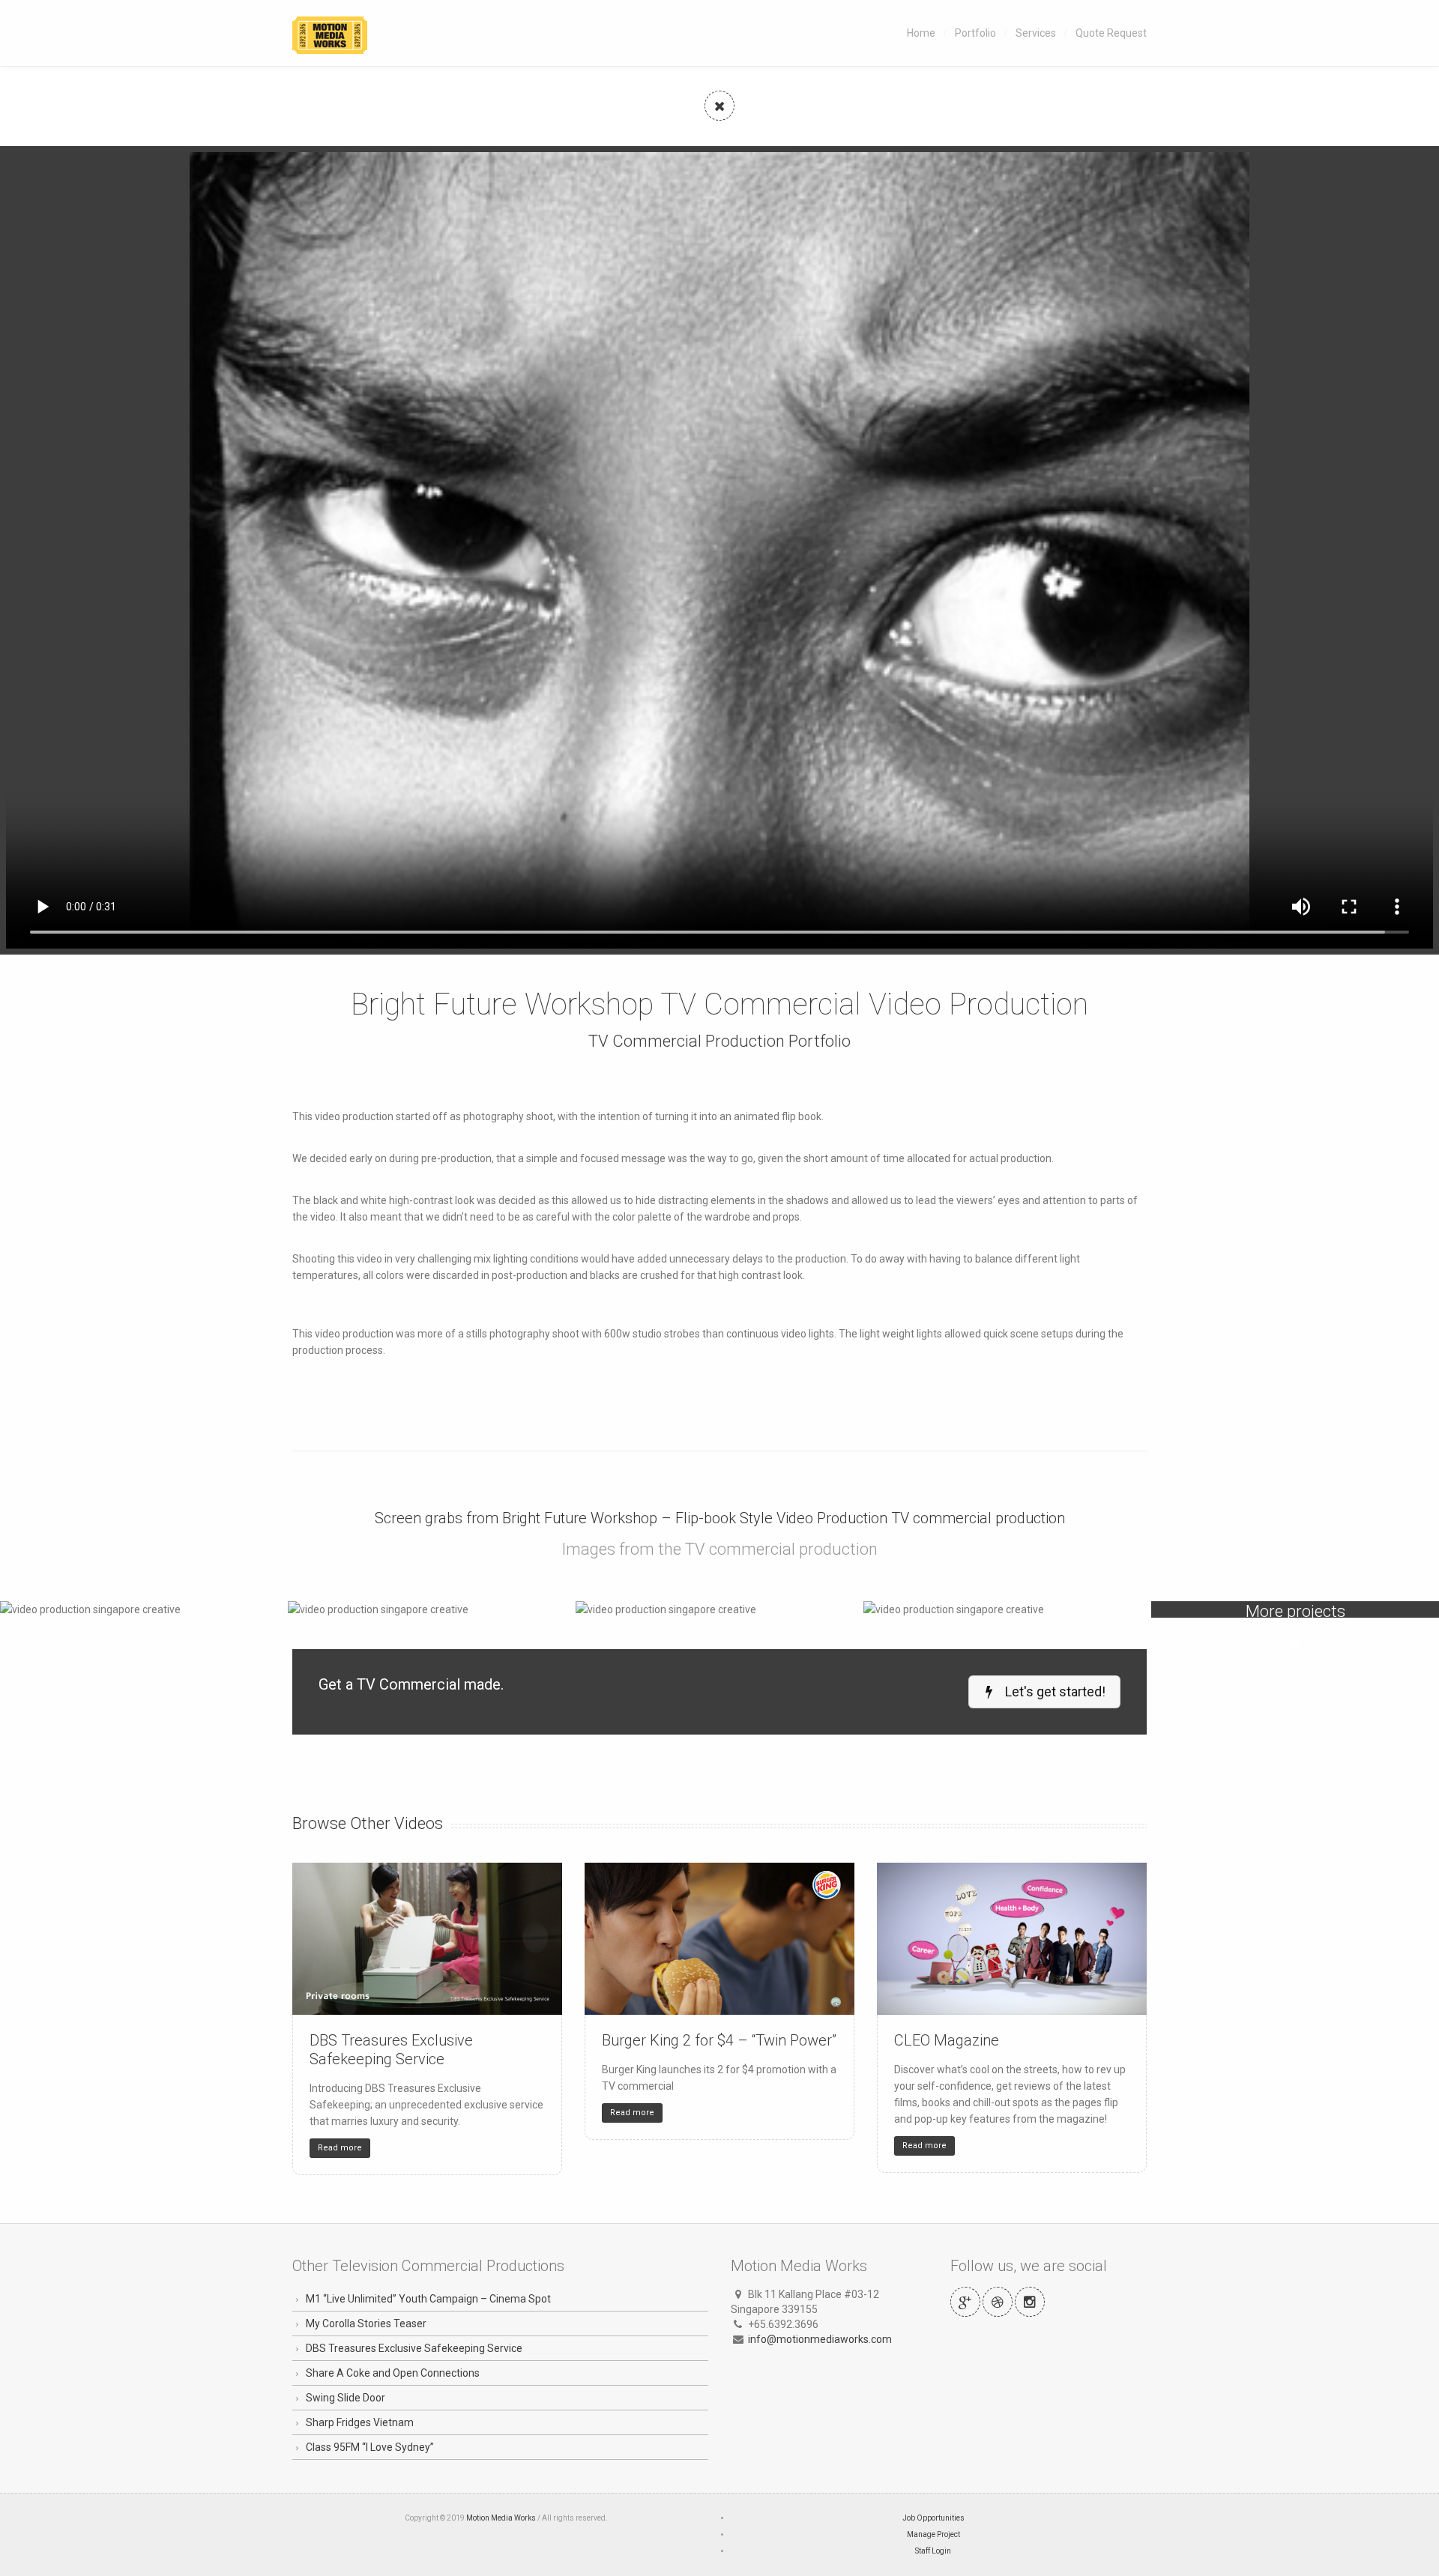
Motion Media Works (501, 2518)
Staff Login (933, 2551)
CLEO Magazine (947, 2040)
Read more (340, 2148)
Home (921, 33)
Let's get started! (1054, 1691)
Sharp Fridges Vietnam (360, 2422)
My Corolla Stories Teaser (366, 2323)
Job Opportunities (933, 2518)
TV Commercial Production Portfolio (719, 1041)
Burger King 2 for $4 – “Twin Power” (719, 2040)
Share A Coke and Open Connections (393, 2373)
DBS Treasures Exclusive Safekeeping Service (391, 2050)
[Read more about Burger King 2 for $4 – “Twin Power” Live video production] (719, 1939)
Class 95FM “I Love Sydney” (370, 2447)
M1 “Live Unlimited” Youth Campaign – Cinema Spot (428, 2299)
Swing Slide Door (346, 2398)
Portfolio (975, 33)
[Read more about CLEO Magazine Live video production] (1012, 1939)
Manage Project (933, 2534)
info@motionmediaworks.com (820, 2339)
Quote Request (1111, 33)
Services (1036, 33)
